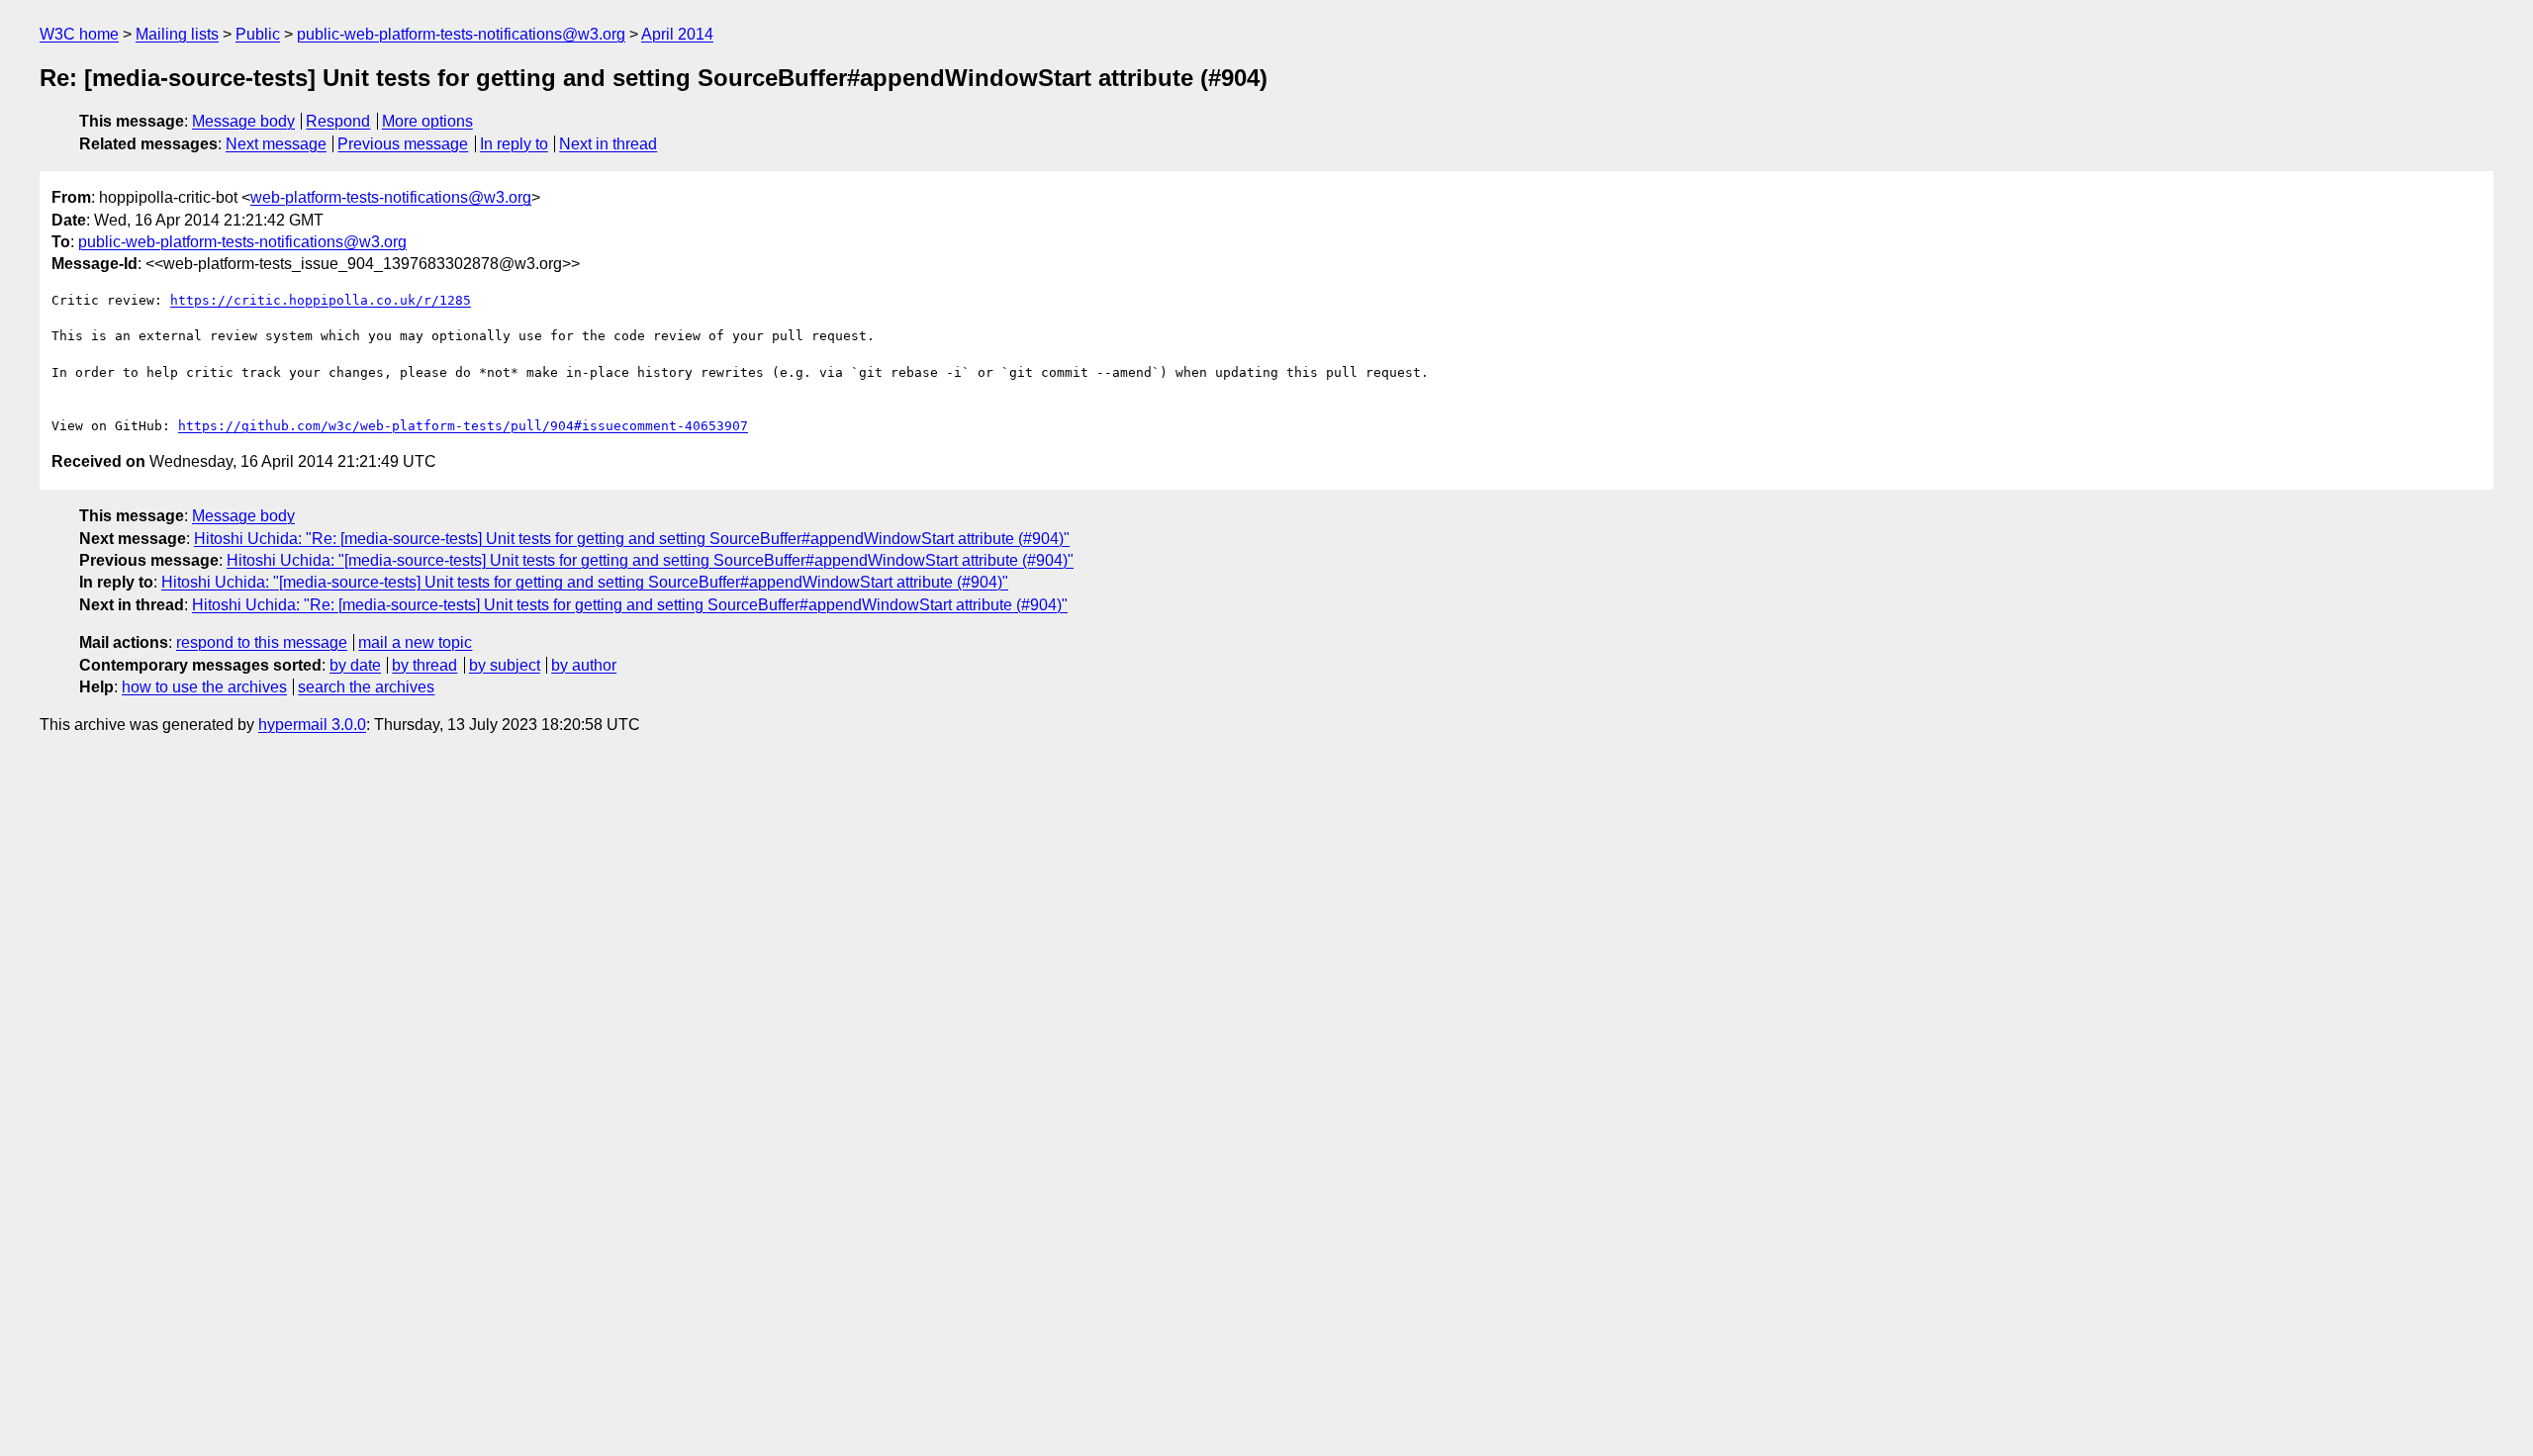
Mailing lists (177, 34)
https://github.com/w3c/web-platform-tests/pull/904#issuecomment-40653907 (463, 426)
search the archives (366, 687)
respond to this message (262, 642)
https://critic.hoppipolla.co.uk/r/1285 (321, 300)
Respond (338, 121)
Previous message (403, 144)
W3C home (79, 34)
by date (355, 665)
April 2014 (677, 34)
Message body (243, 121)
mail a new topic (415, 642)
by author (584, 665)
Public (258, 34)
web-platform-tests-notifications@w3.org (391, 197)
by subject (505, 665)
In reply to (514, 144)
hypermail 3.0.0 (312, 725)
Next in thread (608, 144)
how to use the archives (204, 687)
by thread (424, 665)
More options (427, 121)
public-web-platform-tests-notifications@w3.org (461, 34)
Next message (276, 144)
